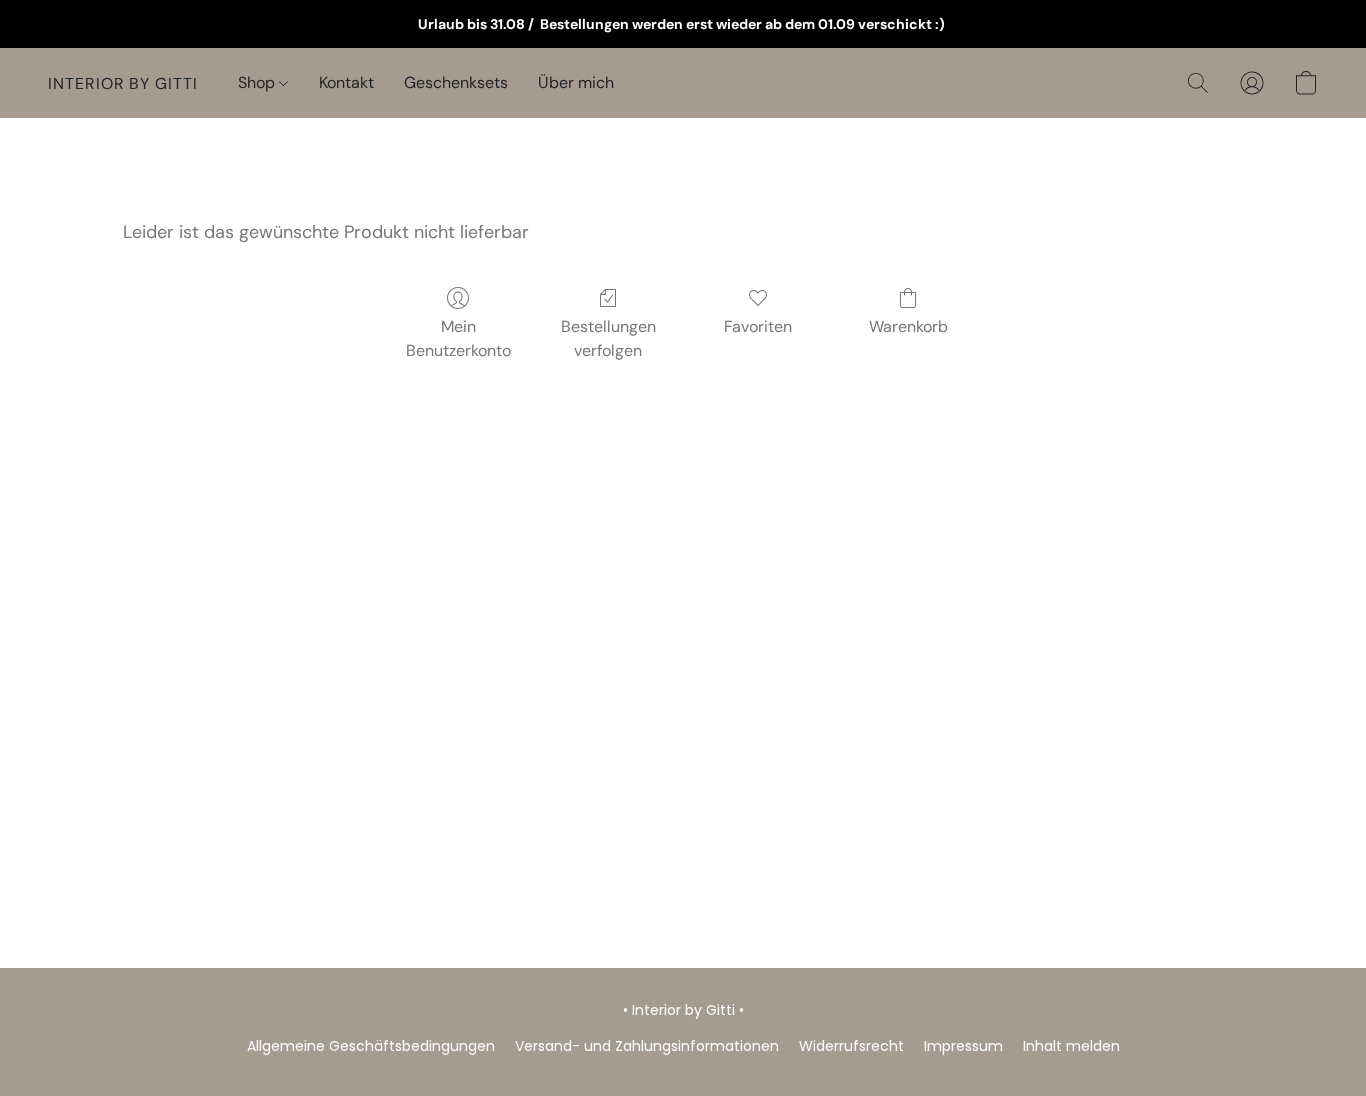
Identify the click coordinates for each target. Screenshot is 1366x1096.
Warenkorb (908, 326)
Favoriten (758, 326)
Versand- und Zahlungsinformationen (647, 1046)
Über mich (576, 82)
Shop (258, 82)
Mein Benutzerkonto (458, 338)
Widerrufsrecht (851, 1046)
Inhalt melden (1071, 1046)
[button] (123, 83)
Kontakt (346, 82)
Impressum (963, 1046)
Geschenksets (456, 82)
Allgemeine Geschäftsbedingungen (371, 1046)
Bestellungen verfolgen (608, 338)
